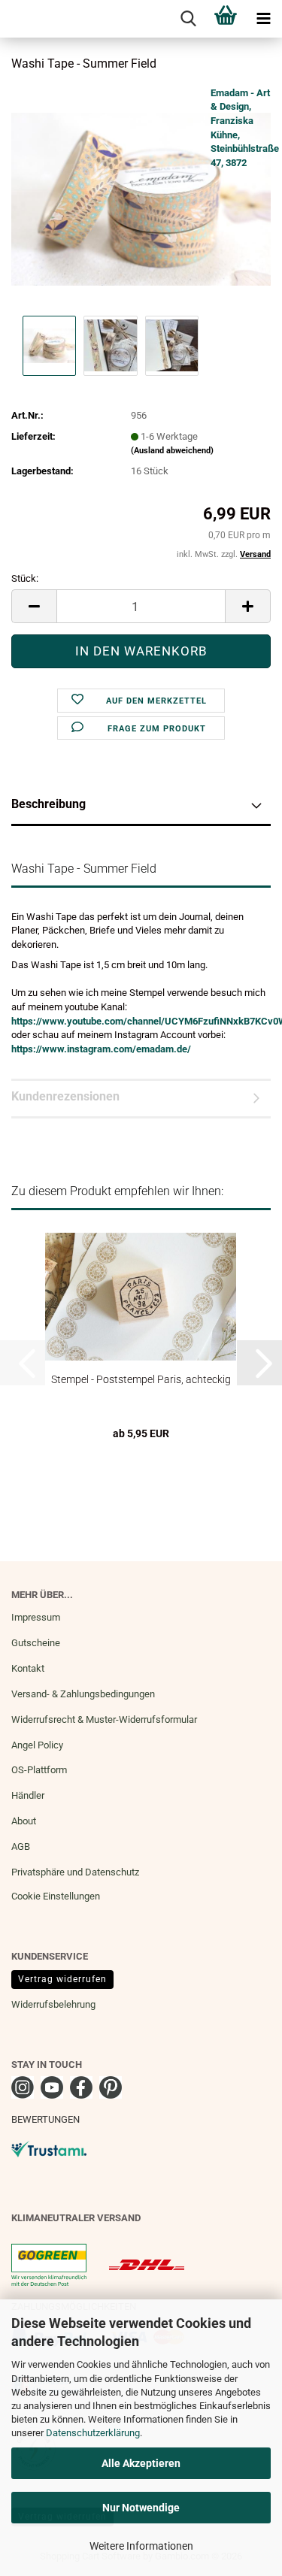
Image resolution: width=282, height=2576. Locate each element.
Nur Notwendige (141, 2508)
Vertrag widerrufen (62, 1979)
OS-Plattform (39, 1770)
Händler (28, 1795)
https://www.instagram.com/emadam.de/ (101, 1049)
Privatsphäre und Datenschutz (75, 1872)
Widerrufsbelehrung (53, 2004)
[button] (34, 606)
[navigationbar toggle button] (263, 19)
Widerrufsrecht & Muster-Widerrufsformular (104, 1719)
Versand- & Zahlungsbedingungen (83, 1694)
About (24, 1821)
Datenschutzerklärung (93, 2433)
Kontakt (28, 1668)
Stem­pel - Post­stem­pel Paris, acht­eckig (141, 1379)
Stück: (25, 578)
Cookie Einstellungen (56, 1896)
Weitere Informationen (141, 2546)
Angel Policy (37, 1745)
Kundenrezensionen (65, 1096)
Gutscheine (36, 1643)
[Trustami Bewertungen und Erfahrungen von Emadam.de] (49, 2148)
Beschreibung (49, 804)
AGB (21, 1846)
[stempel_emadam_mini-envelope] (141, 198)
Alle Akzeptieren (141, 2463)
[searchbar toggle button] (188, 19)
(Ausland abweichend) (172, 451)
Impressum (36, 1617)
